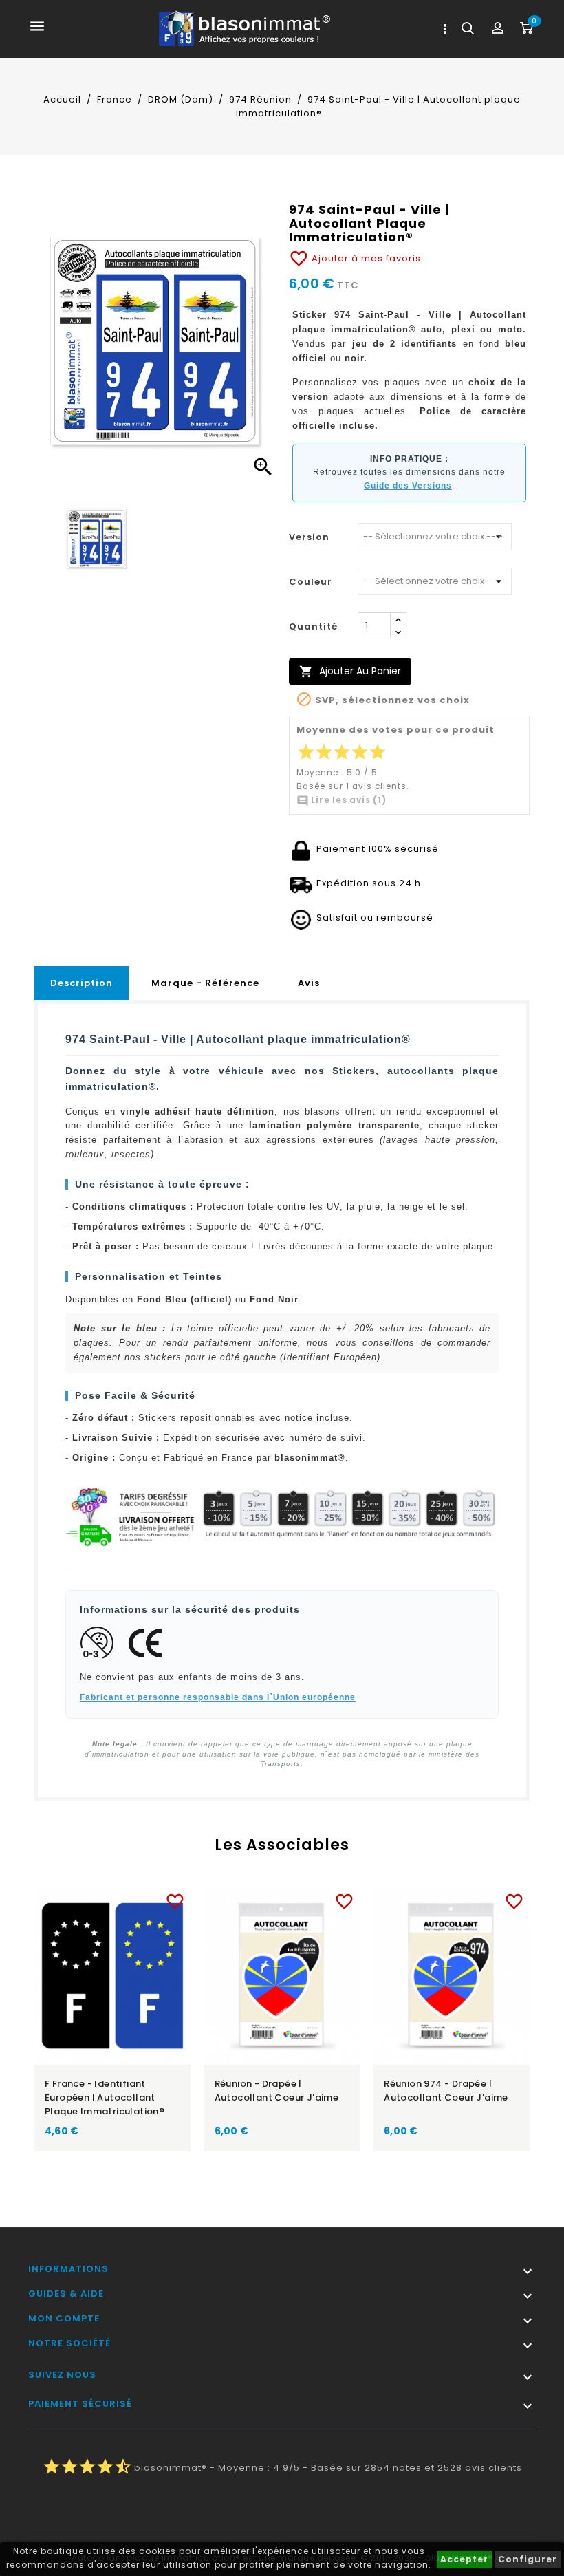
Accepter (464, 2559)
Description (82, 983)
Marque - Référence (205, 983)
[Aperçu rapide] (126, 1899)
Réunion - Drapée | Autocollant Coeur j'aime (277, 2091)
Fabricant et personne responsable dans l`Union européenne (218, 1697)
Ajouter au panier (350, 671)
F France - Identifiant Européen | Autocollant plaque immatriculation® (105, 2097)
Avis (309, 983)
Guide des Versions (408, 486)
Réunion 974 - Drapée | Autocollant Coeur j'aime (446, 2091)
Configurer (528, 2559)
